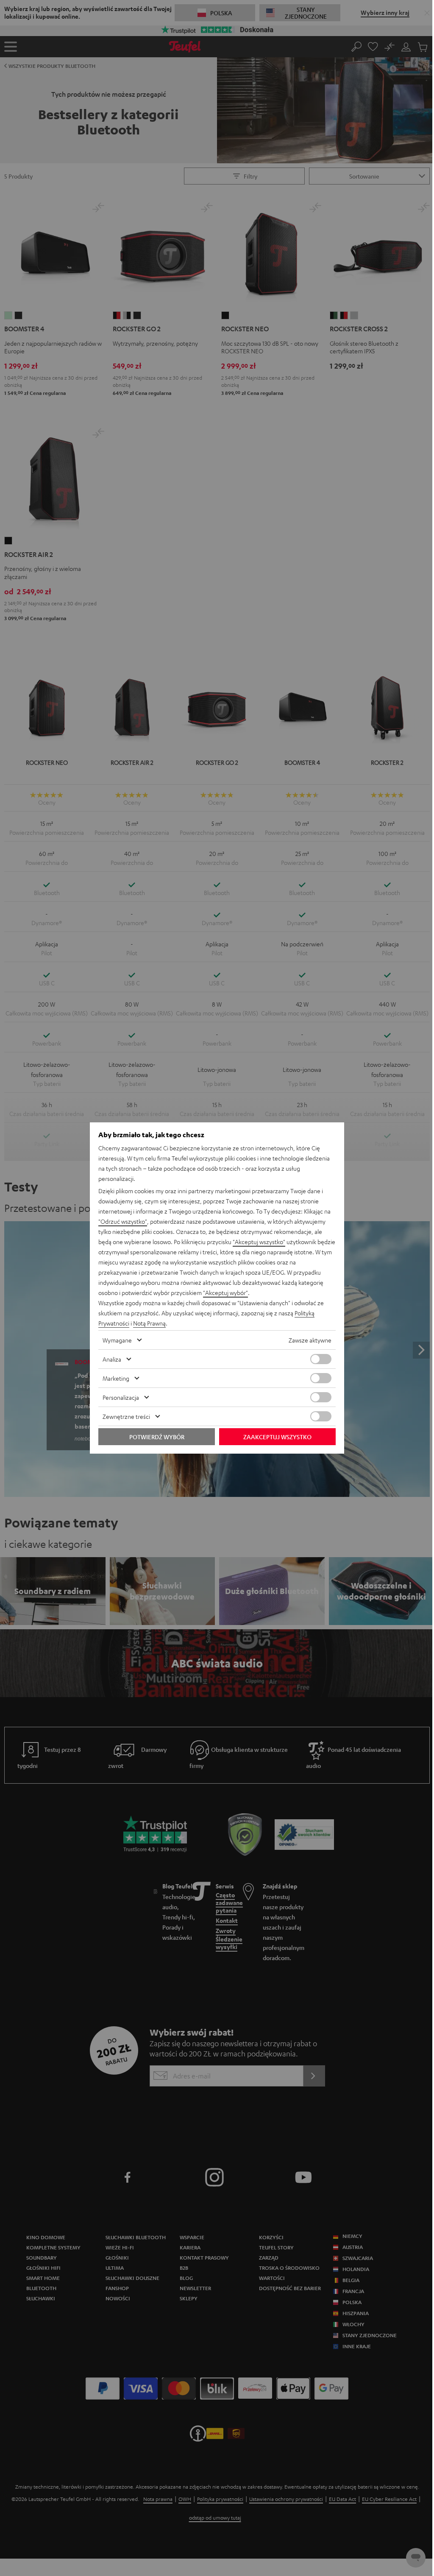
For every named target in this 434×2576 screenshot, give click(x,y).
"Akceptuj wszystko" (259, 1242)
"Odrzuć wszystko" (123, 1221)
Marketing (116, 1378)
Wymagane (117, 1340)
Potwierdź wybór (157, 1437)
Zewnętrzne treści (126, 1416)
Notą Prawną (149, 1323)
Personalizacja (121, 1397)
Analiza (112, 1359)
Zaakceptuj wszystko (277, 1437)
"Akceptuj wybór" (225, 1292)
